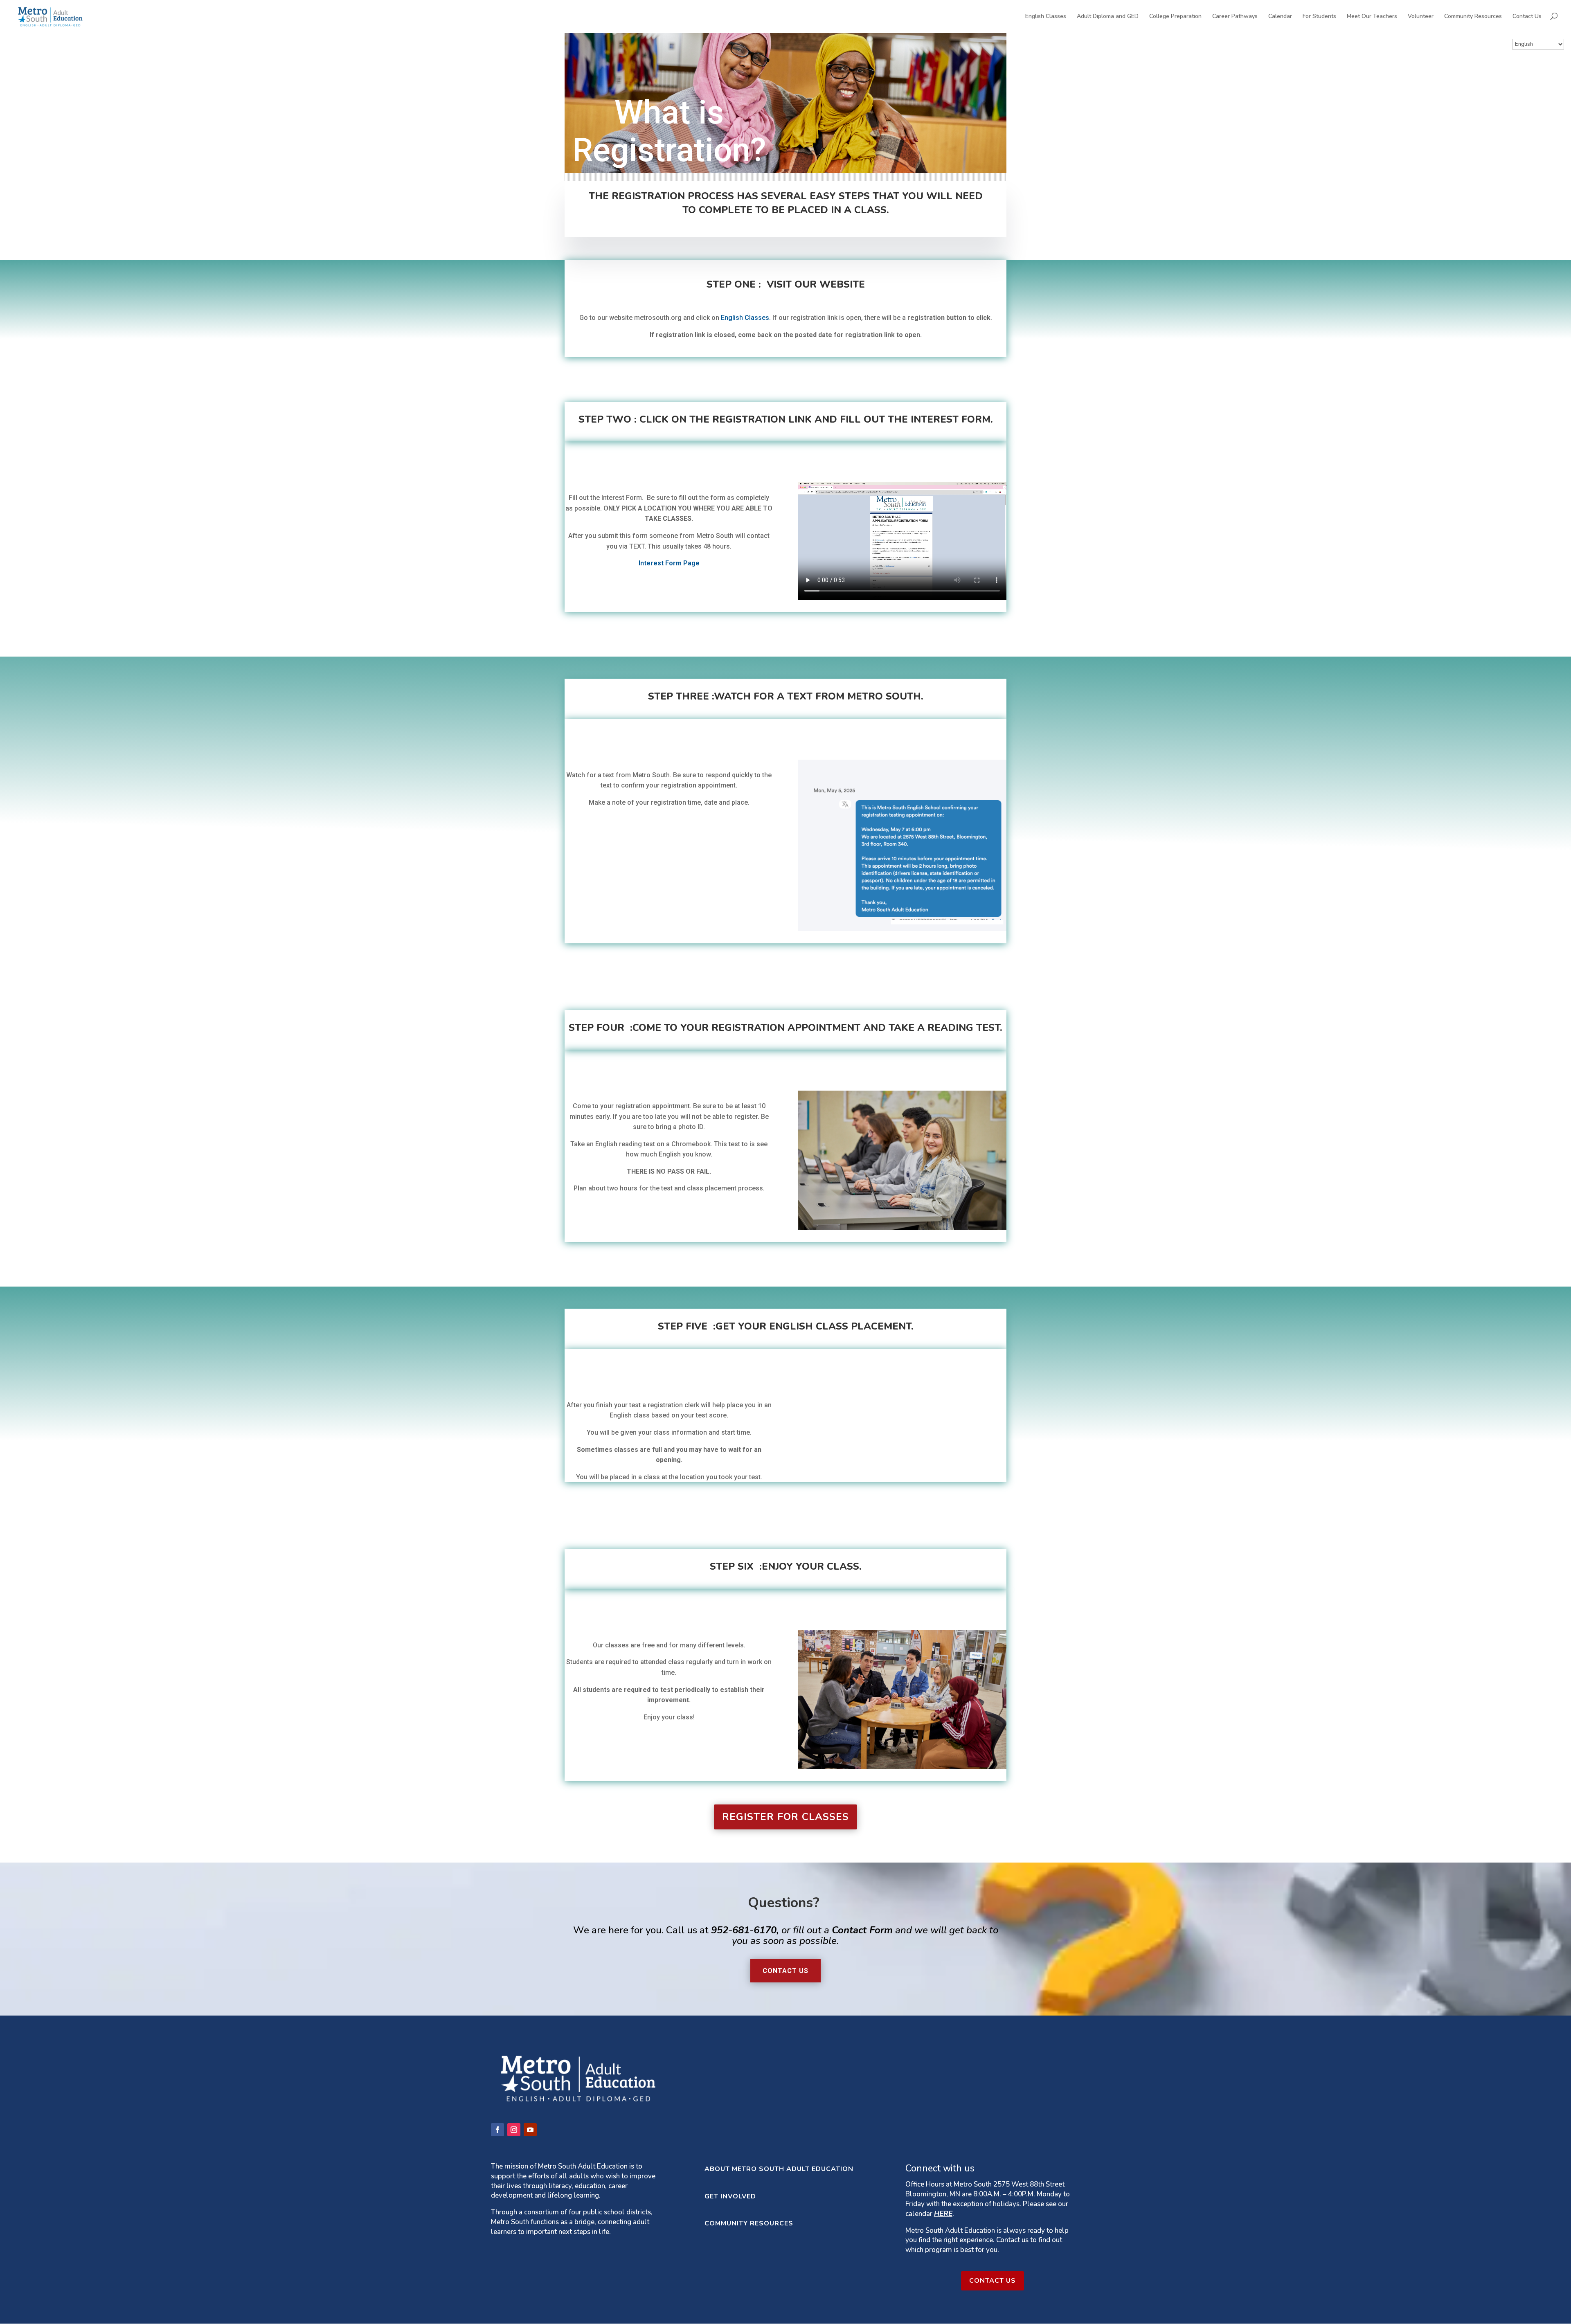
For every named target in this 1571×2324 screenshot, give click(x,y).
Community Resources (1473, 17)
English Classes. (747, 318)
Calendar (1280, 17)
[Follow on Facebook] (497, 2130)
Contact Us (1527, 17)
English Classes (1046, 17)
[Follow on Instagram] (514, 2130)
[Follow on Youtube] (530, 2130)
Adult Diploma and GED (1108, 17)
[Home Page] (50, 16)
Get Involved (730, 2196)
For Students (1319, 17)
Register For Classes (785, 1817)
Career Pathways (1235, 17)
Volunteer (1421, 17)
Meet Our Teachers (1372, 17)
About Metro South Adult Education (779, 2169)
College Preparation (1175, 17)
